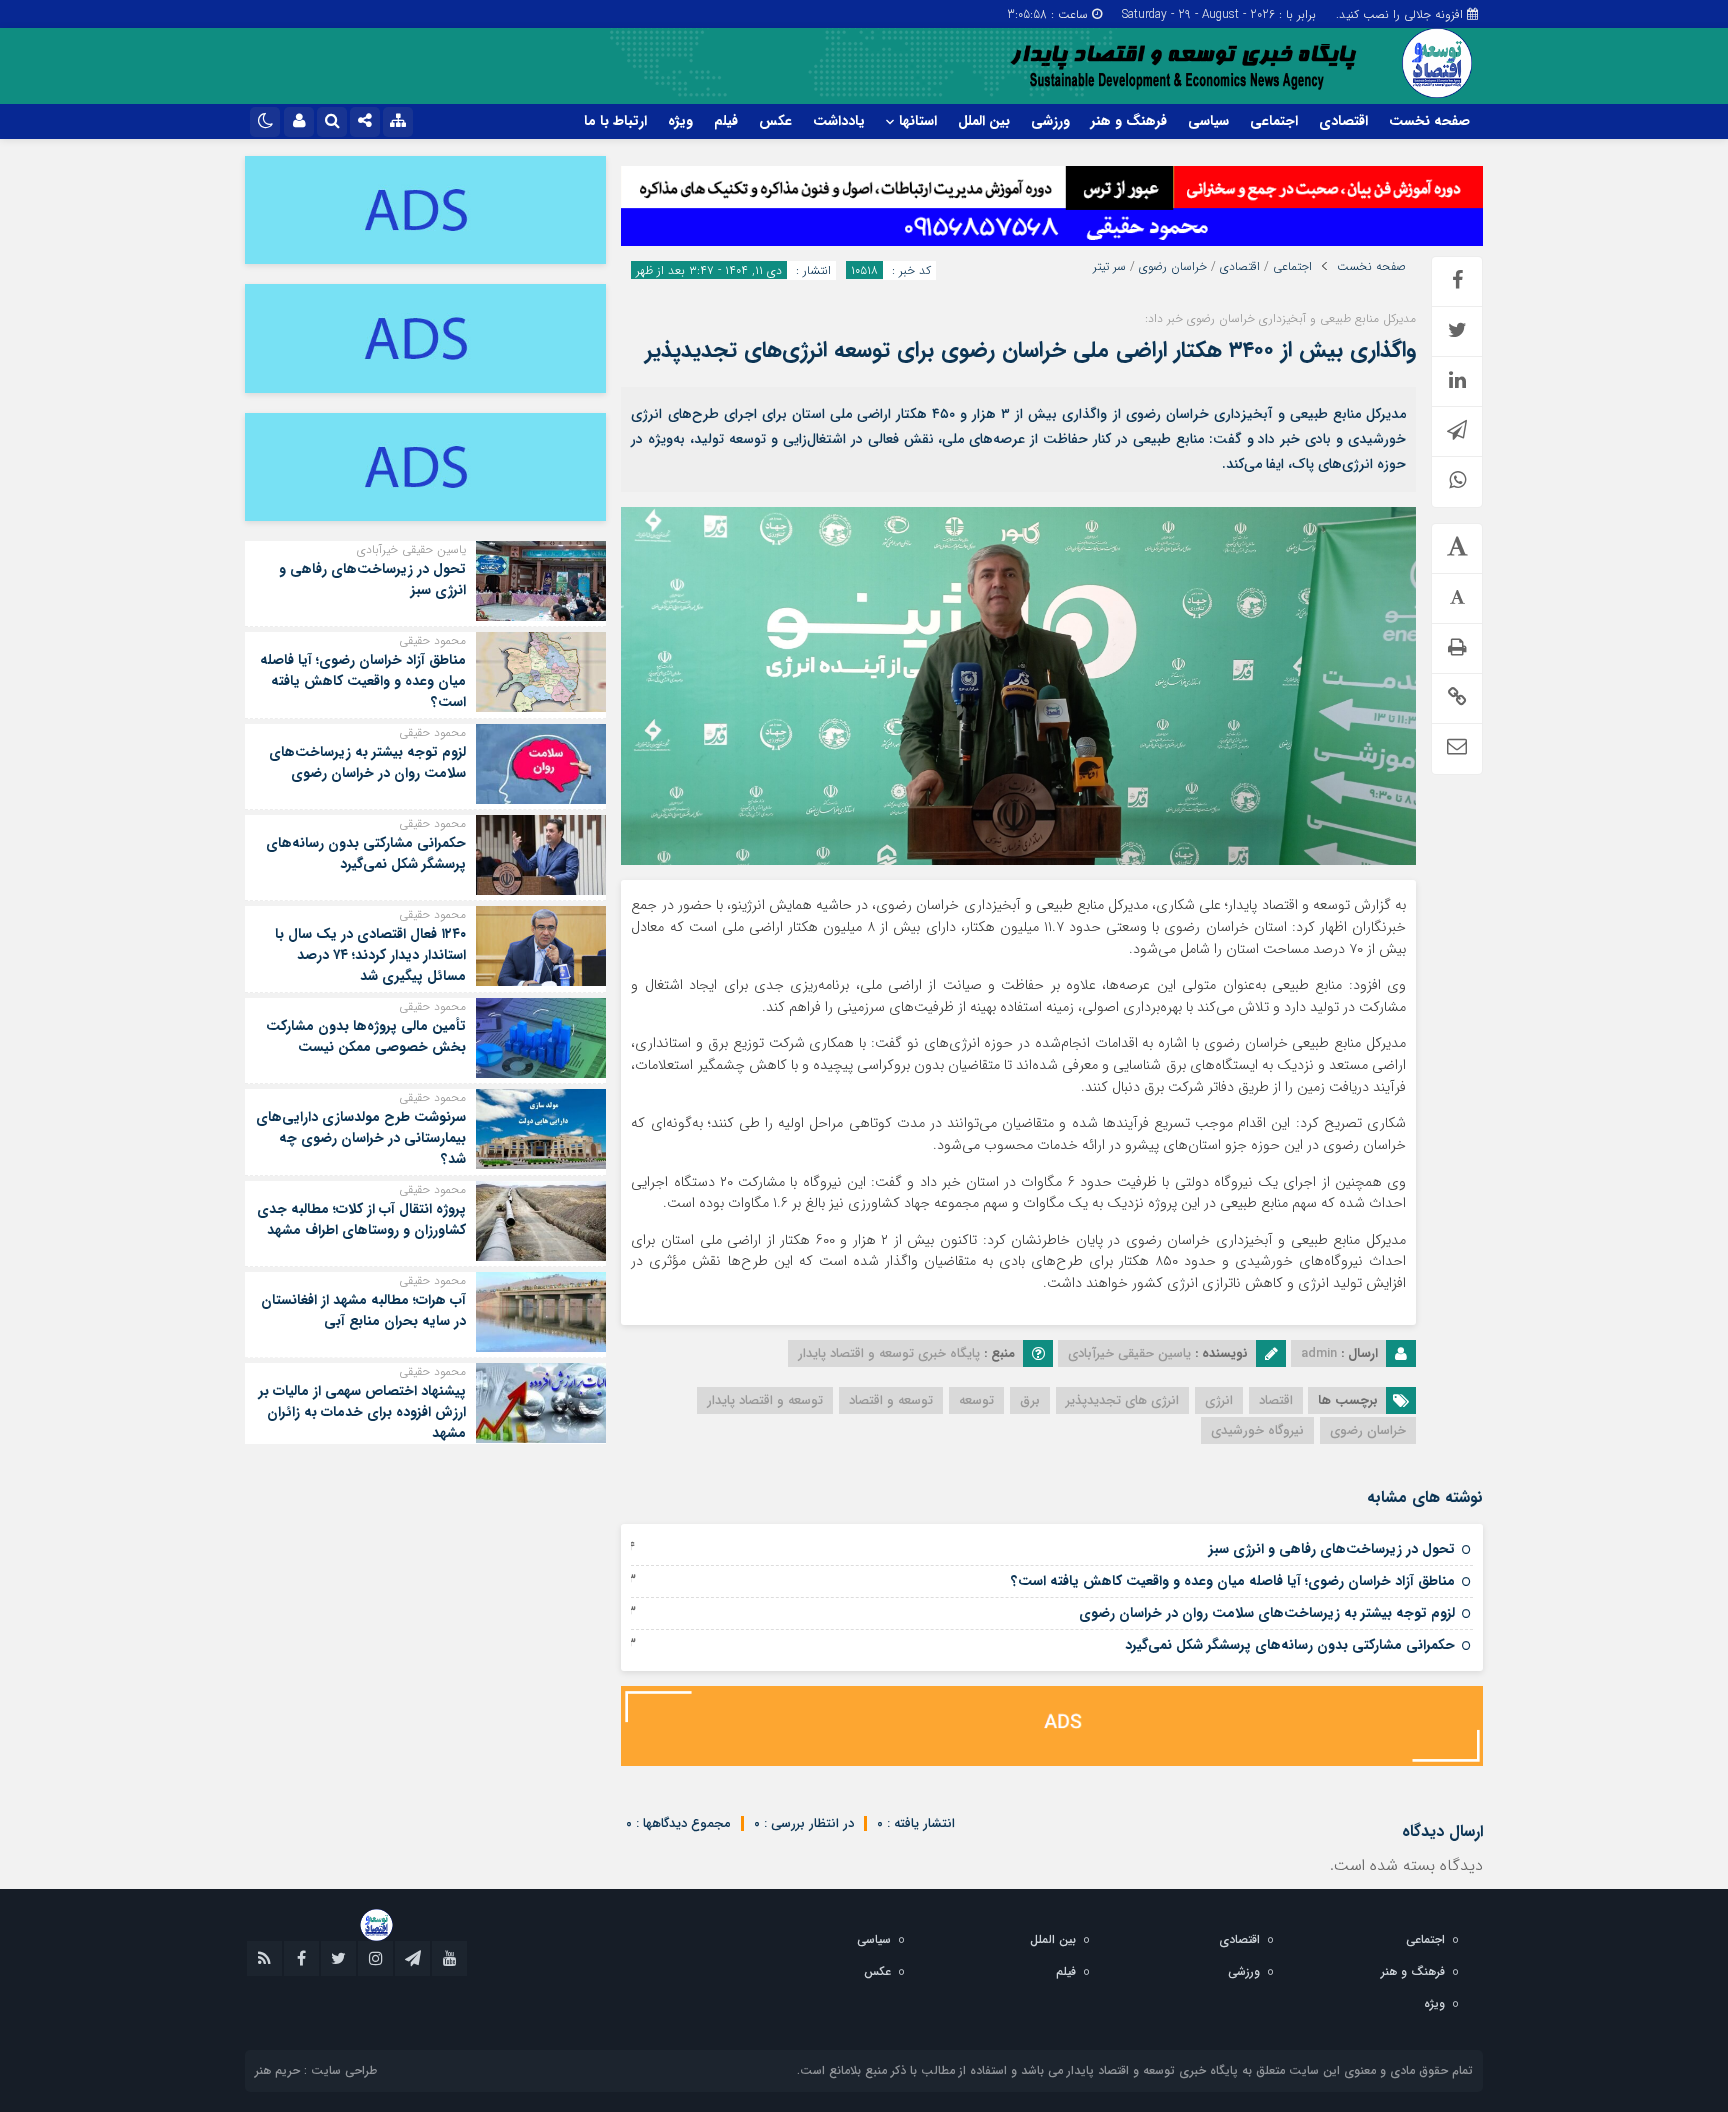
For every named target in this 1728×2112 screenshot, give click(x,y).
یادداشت (839, 121)
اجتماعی (1274, 121)
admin (1319, 1353)
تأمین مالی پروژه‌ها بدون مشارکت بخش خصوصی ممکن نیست (366, 1036)
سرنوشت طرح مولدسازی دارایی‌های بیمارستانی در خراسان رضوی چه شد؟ (361, 1138)
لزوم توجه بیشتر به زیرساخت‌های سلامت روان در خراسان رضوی (1267, 1613)
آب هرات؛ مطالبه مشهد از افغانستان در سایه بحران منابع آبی (363, 1310)
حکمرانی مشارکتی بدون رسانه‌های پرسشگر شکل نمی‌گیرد (1290, 1645)
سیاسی (1208, 121)
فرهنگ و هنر (1129, 121)
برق (1030, 1400)
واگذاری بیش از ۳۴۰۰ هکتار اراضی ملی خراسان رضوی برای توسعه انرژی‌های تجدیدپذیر (1030, 350)
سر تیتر (1109, 267)
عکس (775, 121)
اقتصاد (1276, 1400)
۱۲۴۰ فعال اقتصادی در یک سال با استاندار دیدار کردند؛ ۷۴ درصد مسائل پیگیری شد (370, 955)
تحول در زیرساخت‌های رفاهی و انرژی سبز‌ (1332, 1549)
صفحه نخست (1429, 121)
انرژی (1219, 1400)
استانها (918, 121)
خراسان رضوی (1173, 267)
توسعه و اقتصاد (891, 1400)
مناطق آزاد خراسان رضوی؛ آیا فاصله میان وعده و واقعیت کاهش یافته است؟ (1233, 1581)
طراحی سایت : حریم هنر (316, 2070)
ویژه (680, 121)
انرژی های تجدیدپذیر (1122, 1400)
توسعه (976, 1400)
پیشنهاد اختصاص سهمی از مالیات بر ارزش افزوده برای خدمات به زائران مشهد (362, 1412)
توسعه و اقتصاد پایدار (765, 1400)
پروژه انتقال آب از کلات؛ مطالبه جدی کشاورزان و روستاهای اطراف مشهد (361, 1219)
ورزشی (1050, 121)
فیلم (726, 121)
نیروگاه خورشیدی (1257, 1430)
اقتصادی (1343, 121)
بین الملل (984, 121)
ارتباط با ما (615, 121)
